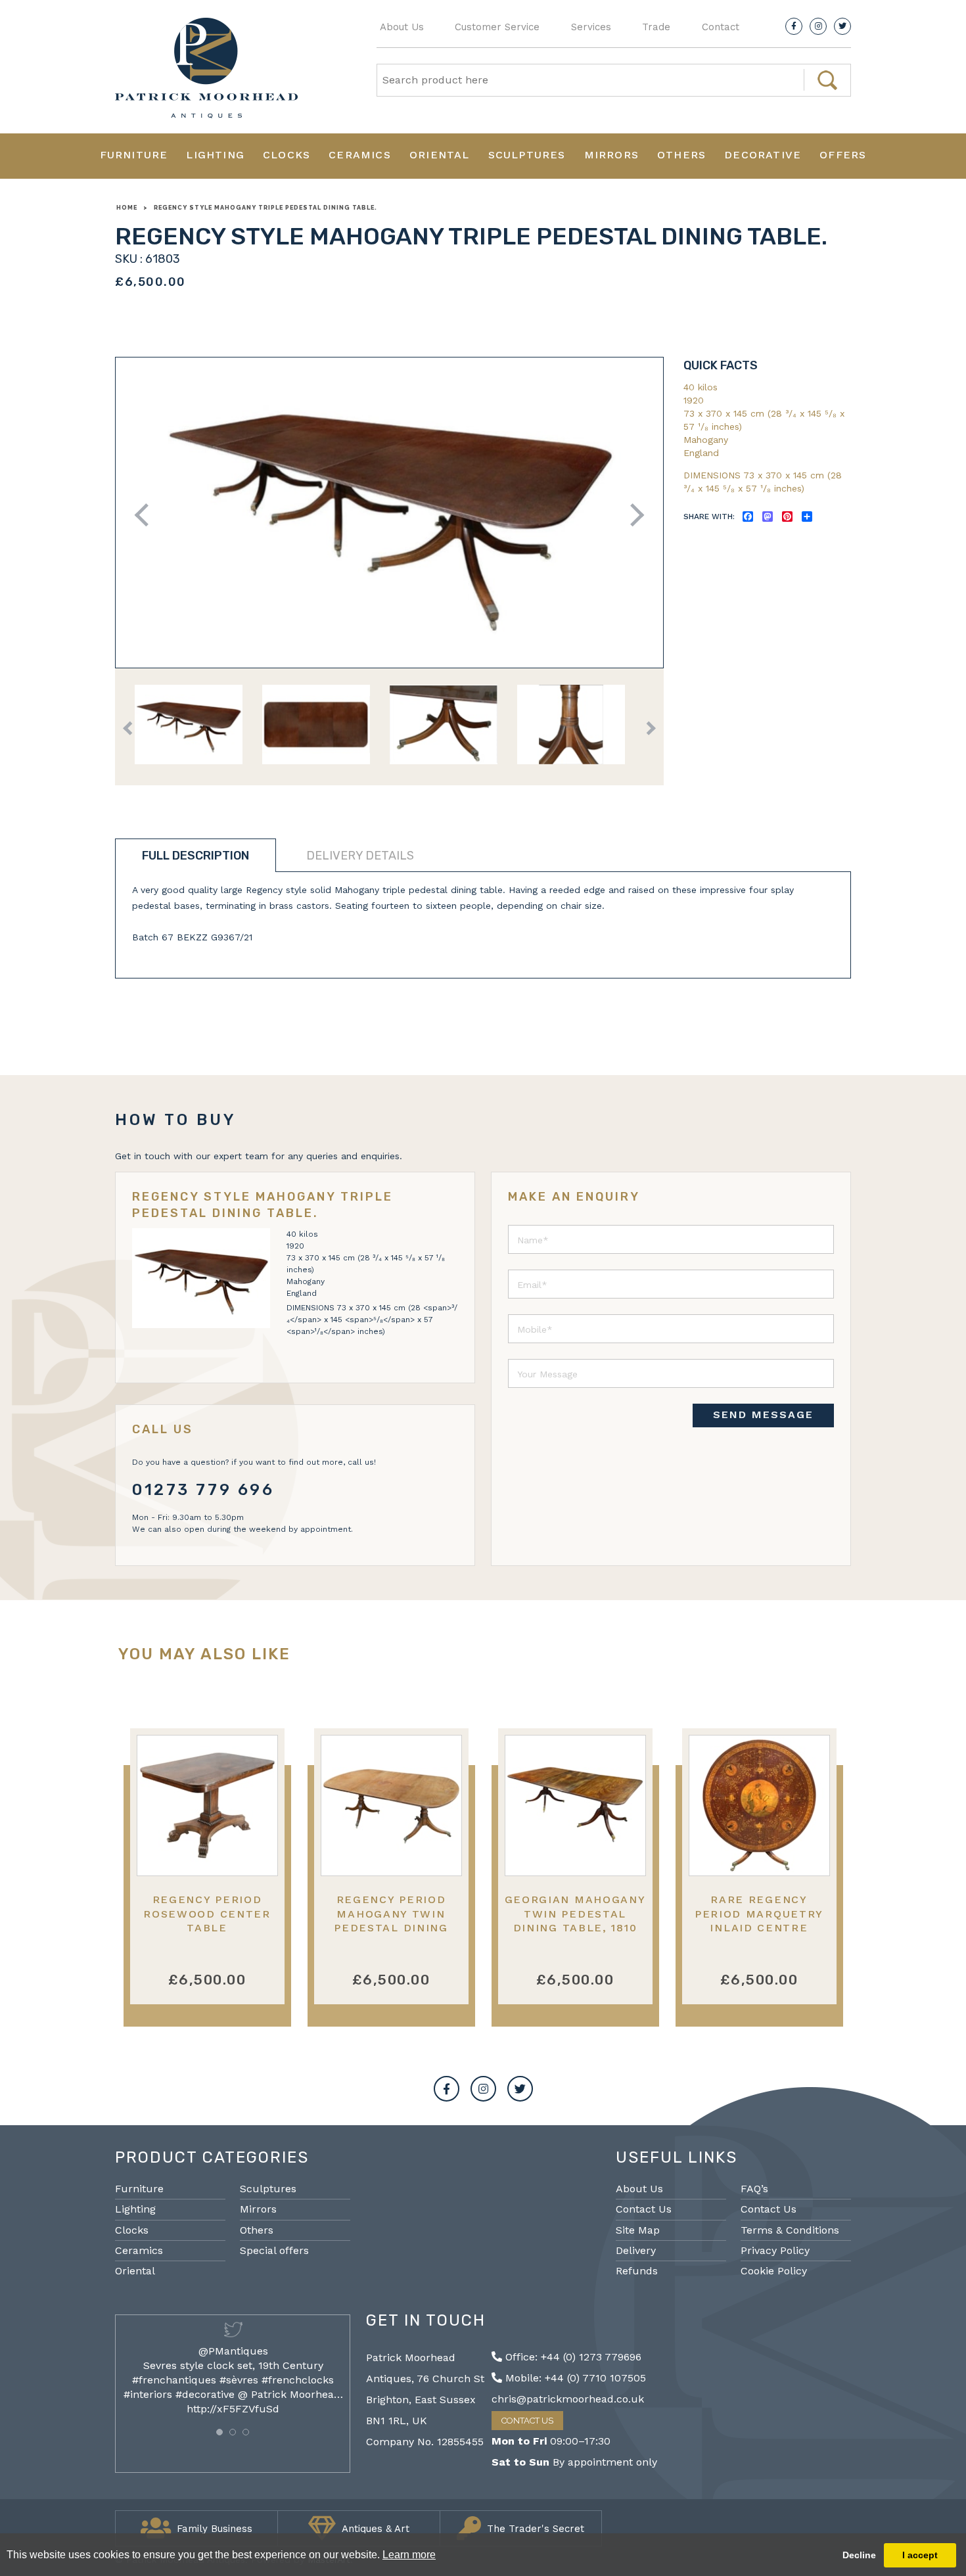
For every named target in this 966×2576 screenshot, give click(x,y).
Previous (146, 515)
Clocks (287, 155)
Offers (843, 155)
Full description (195, 856)
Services (591, 27)
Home (127, 208)
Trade (656, 27)
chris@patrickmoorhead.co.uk (568, 2399)
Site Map (638, 2230)
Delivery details (360, 856)
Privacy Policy (775, 2250)
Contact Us (644, 2209)
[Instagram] (818, 26)
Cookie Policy (774, 2271)
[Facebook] (794, 26)
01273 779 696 (203, 1490)
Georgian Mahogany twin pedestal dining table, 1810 (575, 1914)
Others (681, 155)
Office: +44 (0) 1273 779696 (572, 2357)
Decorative (763, 155)
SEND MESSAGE (763, 1414)
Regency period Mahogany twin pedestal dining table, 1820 (391, 1920)
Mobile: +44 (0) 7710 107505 (574, 2378)
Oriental (440, 155)
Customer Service (497, 27)
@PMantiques (233, 2351)
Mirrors (611, 155)
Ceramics (360, 155)
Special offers (274, 2250)
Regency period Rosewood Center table (207, 1914)
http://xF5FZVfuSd (233, 2409)
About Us (402, 27)
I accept (920, 2555)
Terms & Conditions (790, 2230)
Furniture (134, 155)
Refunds (637, 2271)
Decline (859, 2555)
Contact (721, 27)
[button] (219, 2432)
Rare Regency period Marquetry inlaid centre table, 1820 (759, 1920)
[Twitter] (842, 26)
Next (632, 515)
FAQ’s (754, 2189)
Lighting (215, 155)
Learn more (409, 2555)
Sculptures (527, 155)
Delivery (636, 2250)
